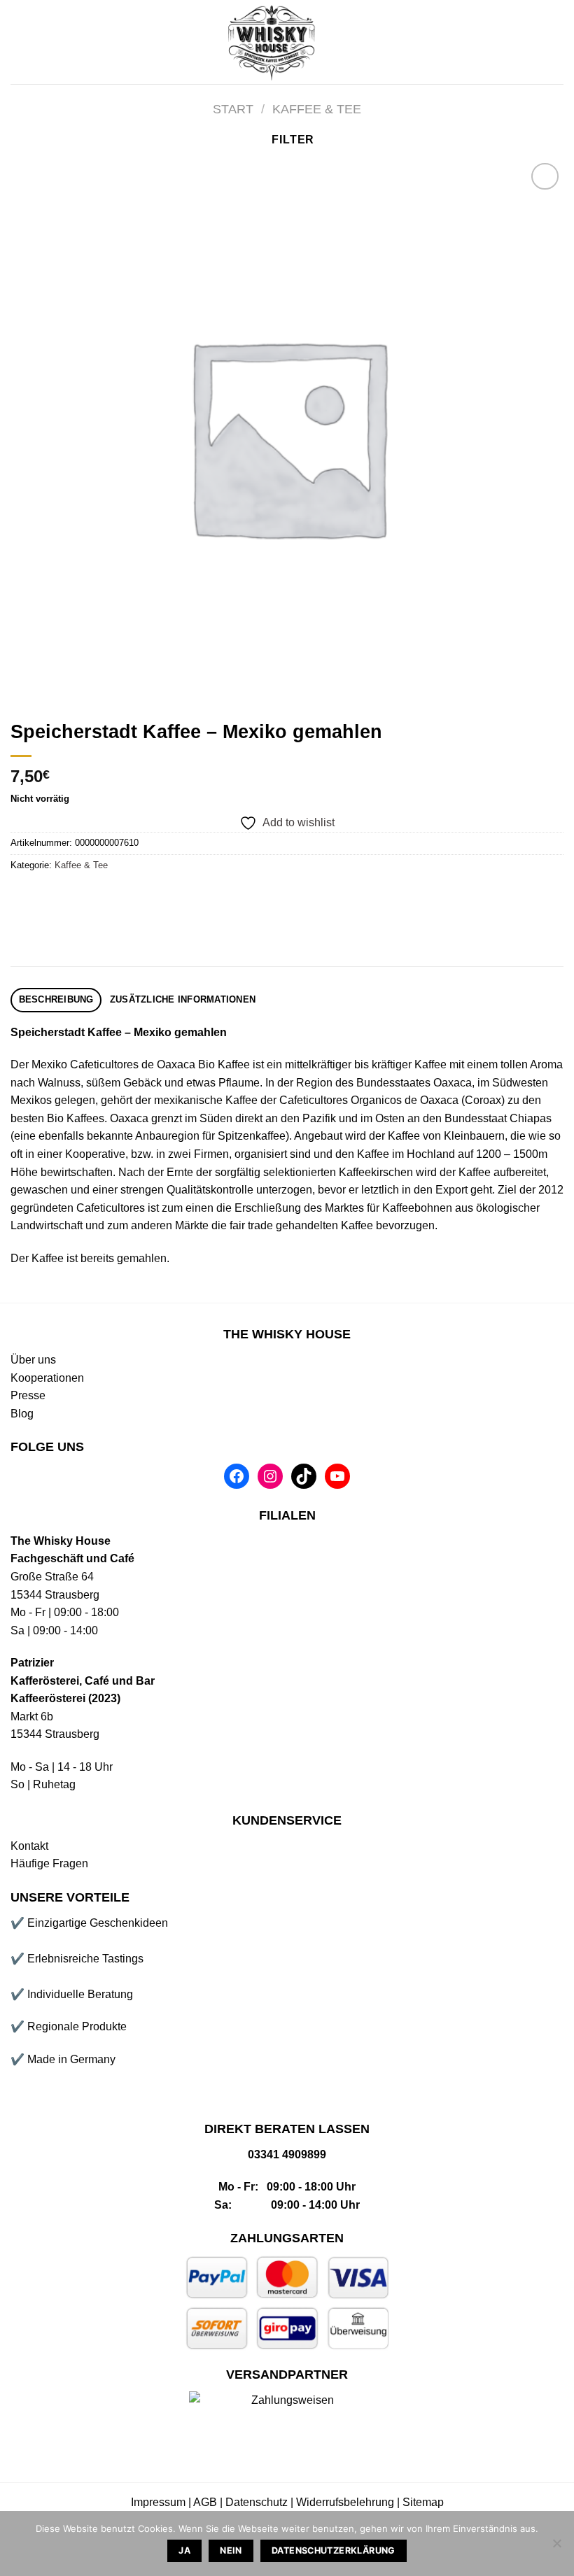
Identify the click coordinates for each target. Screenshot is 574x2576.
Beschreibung (56, 999)
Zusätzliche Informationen (183, 999)
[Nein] (556, 2547)
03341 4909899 (287, 2154)
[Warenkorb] (556, 42)
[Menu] (19, 42)
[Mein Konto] (509, 42)
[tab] (56, 1000)
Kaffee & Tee (317, 109)
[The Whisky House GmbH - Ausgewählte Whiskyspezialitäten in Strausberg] (273, 42)
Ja (184, 2550)
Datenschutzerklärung (334, 2550)
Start (233, 109)
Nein (231, 2550)
